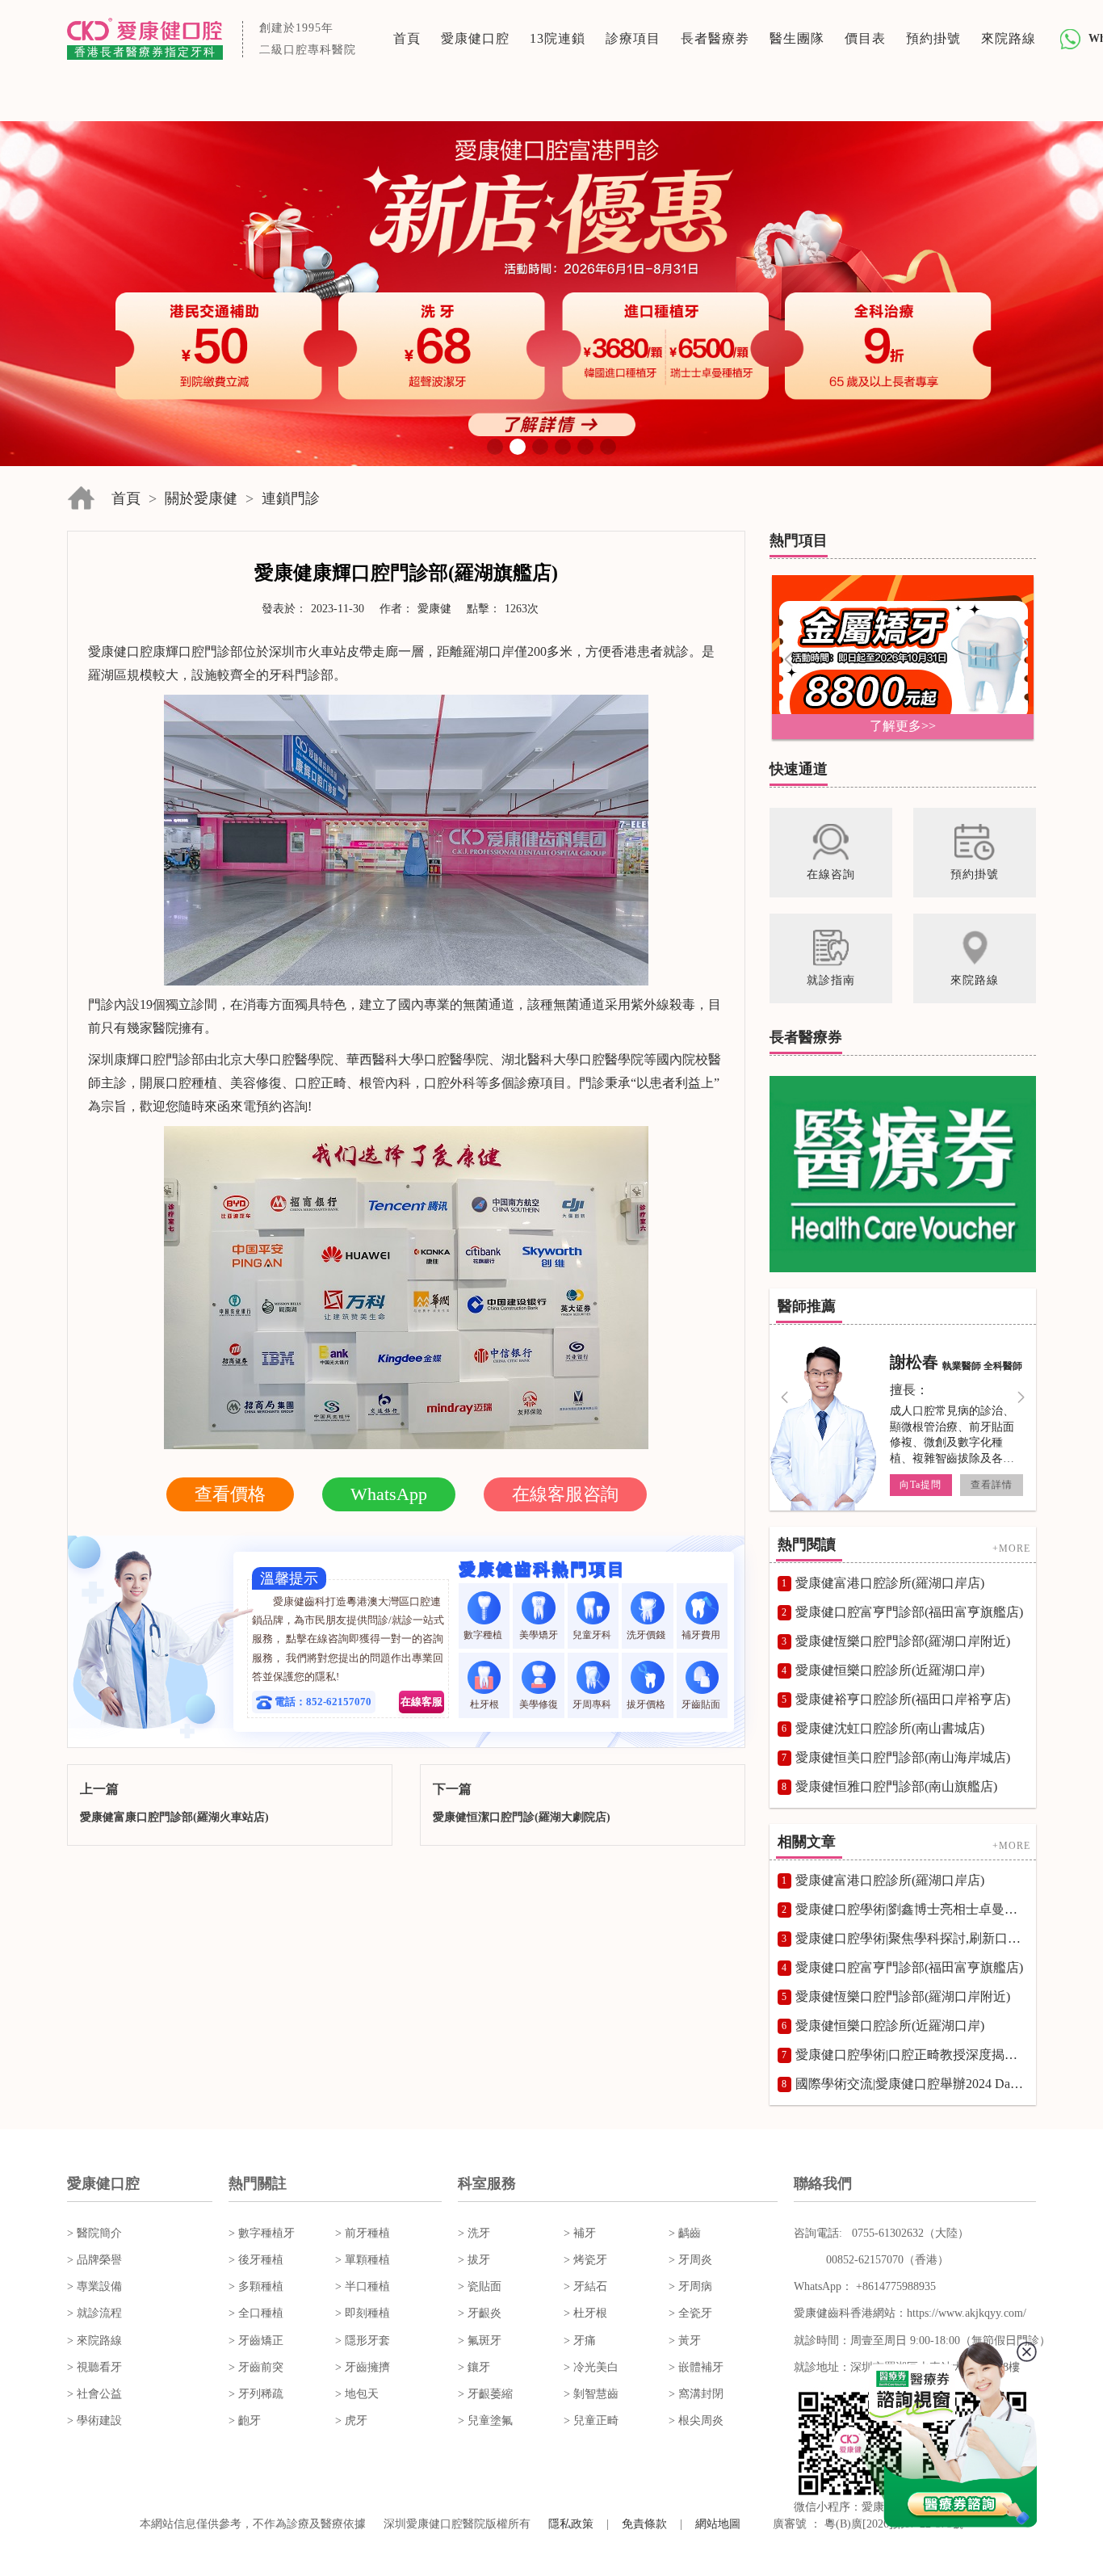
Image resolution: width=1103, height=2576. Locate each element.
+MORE (1011, 1548)
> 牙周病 (690, 2286)
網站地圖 (718, 2524)
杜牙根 (484, 1704)
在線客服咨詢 (565, 1494)
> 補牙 (580, 2233)
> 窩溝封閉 (696, 2394)
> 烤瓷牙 (585, 2260)
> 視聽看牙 (94, 2367)
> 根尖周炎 (696, 2421)
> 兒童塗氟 (485, 2421)
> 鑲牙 (474, 2367)
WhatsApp (389, 1494)
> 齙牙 (245, 2421)
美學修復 (539, 1704)
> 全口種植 (256, 2313)
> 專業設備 (94, 2286)
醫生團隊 (797, 38)
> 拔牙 (474, 2260)
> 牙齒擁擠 (363, 2367)
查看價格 (230, 1494)
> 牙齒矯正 (256, 2341)
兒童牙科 (593, 1635)
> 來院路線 (94, 2341)
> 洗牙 (474, 2233)
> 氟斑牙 (480, 2341)
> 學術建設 (94, 2421)
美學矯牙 (539, 1635)
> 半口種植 (363, 2286)
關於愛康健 (201, 498)
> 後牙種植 (256, 2260)
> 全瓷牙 (690, 2313)
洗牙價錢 (647, 1635)
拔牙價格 (647, 1704)
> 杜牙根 (585, 2313)
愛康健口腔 (475, 38)
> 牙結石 (585, 2286)
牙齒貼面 (702, 1704)
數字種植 (484, 1635)
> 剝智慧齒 (591, 2394)
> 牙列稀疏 (256, 2394)
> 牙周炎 (690, 2260)
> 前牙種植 (363, 2233)
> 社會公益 (94, 2394)
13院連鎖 (558, 38)
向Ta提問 (921, 1485)
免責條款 (644, 2524)
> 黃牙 (685, 2341)
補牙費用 (702, 1635)
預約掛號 (933, 38)
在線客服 (421, 1702)
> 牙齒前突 (256, 2367)
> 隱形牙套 (363, 2341)
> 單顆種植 (363, 2260)
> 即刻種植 (363, 2313)
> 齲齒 (685, 2233)
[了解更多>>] (903, 656)
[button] (495, 447)
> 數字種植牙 (262, 2233)
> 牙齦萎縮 (485, 2394)
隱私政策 (571, 2524)
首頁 (407, 38)
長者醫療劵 (715, 38)
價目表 (865, 38)
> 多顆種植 (256, 2286)
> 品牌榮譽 (94, 2260)
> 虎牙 (351, 2421)
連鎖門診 (291, 498)
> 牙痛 (580, 2341)
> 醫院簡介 (94, 2233)
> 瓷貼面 (480, 2286)
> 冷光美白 (591, 2367)
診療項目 (633, 38)
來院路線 (1009, 38)
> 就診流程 (94, 2313)
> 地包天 (357, 2394)
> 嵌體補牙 (696, 2367)
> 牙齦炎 (480, 2313)
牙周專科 (593, 1704)
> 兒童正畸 (591, 2421)
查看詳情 (992, 1485)
